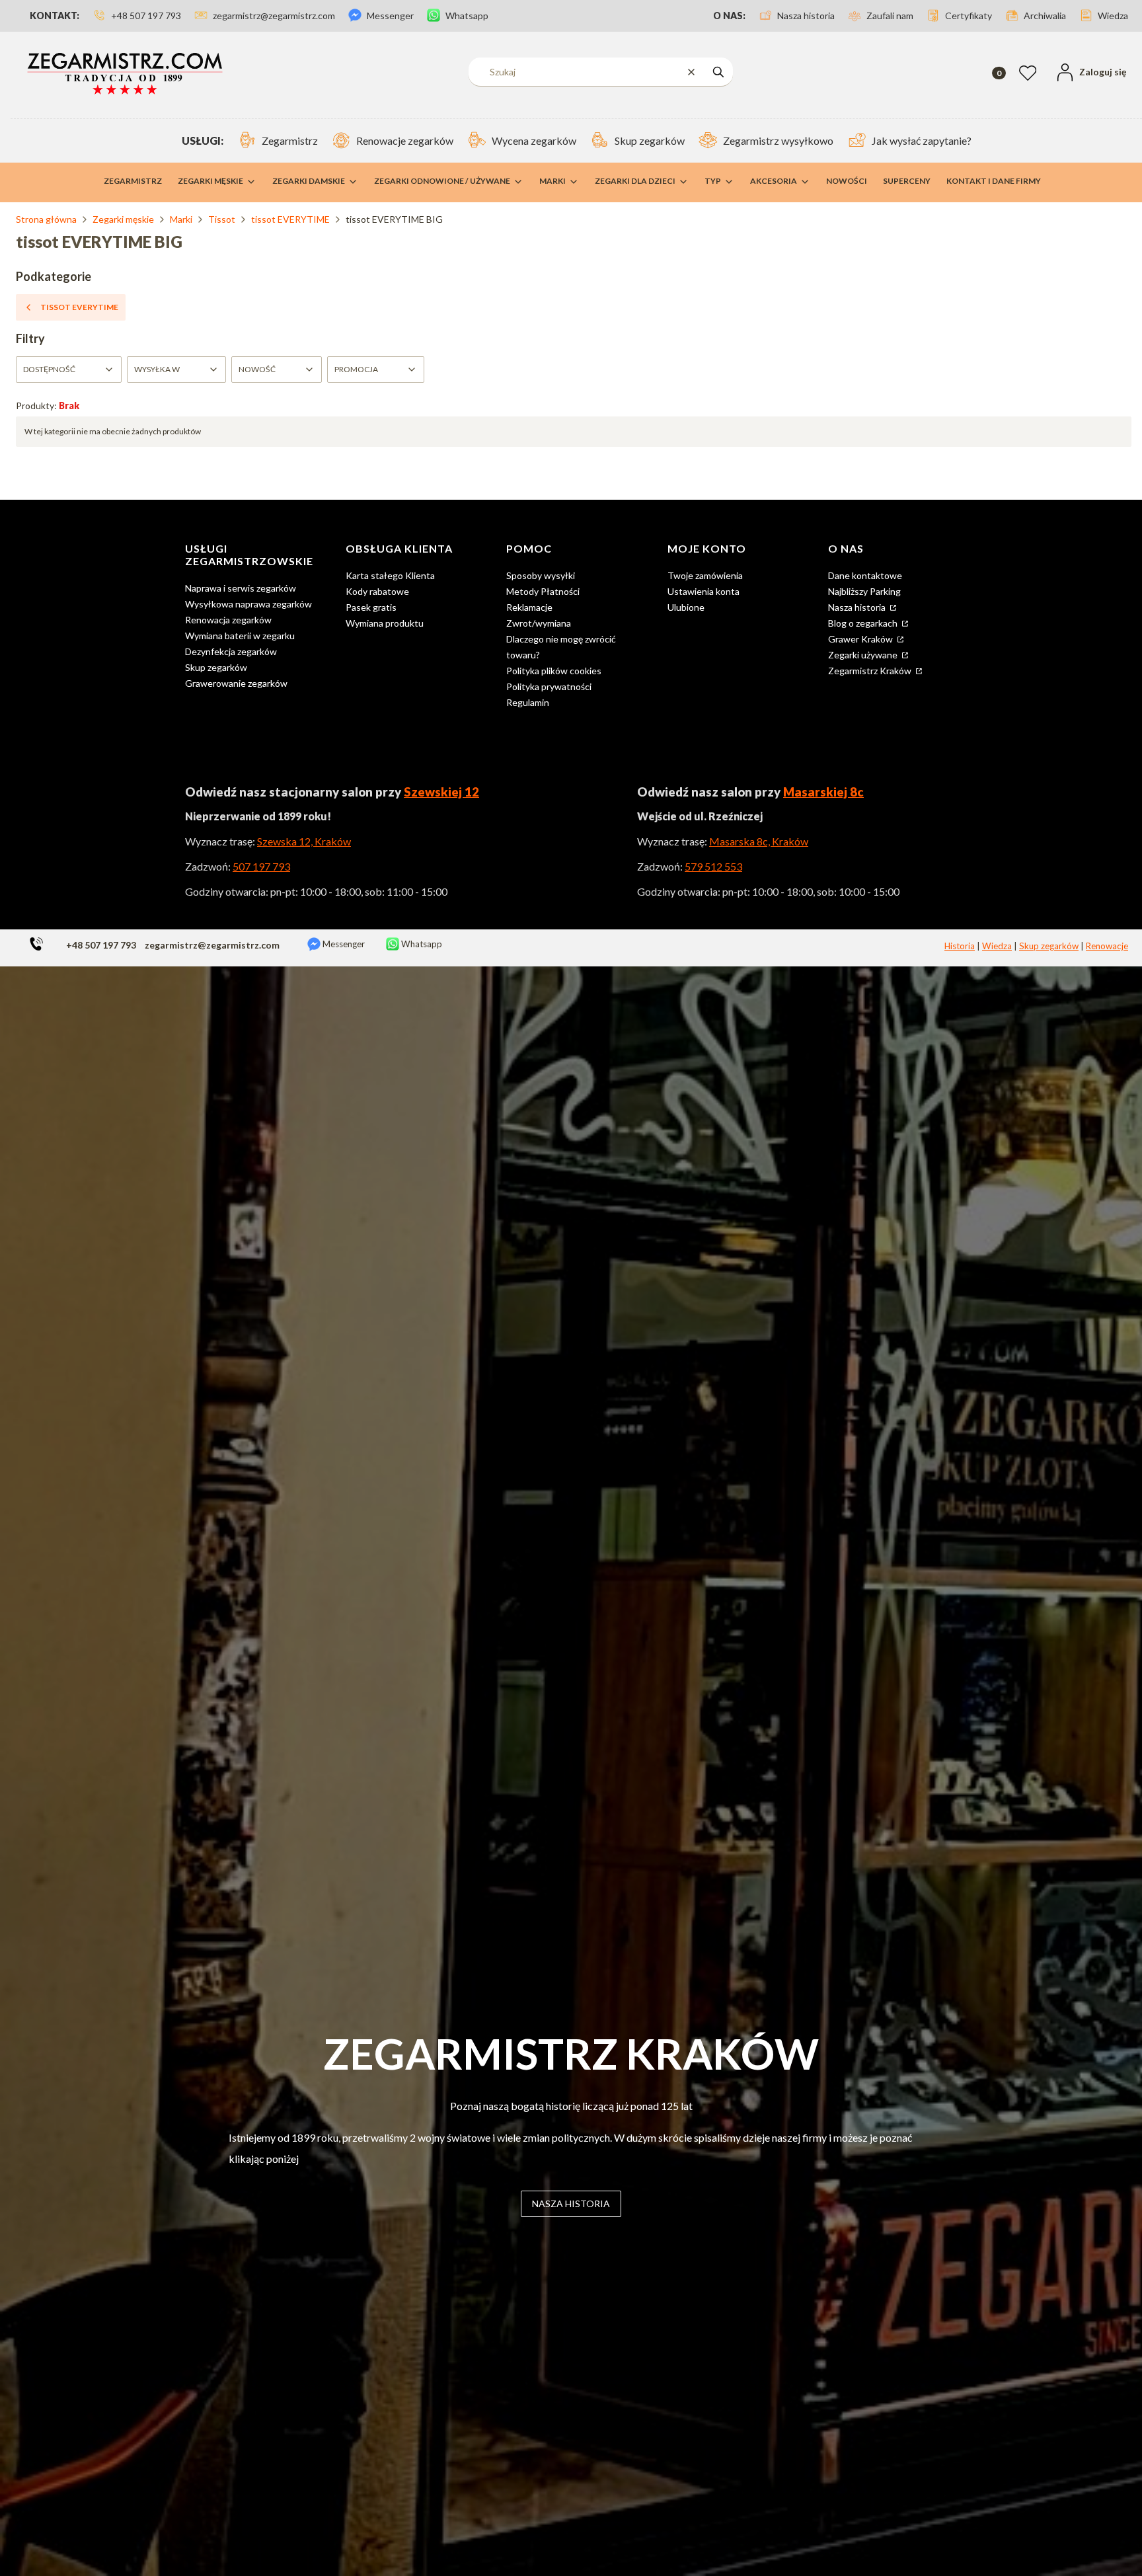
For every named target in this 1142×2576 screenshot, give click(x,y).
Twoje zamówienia (705, 575)
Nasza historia (858, 607)
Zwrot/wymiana (539, 623)
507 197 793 (261, 866)
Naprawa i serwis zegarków (241, 588)
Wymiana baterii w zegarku (240, 636)
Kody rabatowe (377, 591)
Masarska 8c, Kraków (759, 841)
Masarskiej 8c (823, 792)
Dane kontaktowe (865, 575)
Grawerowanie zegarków (236, 683)
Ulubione (686, 607)
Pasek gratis (371, 607)
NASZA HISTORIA (571, 2204)
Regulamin (528, 702)
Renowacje (1107, 946)
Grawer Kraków (861, 639)
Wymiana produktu (385, 623)
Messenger (343, 944)
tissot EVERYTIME (290, 219)
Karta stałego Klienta (390, 575)
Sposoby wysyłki (541, 575)
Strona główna (46, 219)
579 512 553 (713, 866)
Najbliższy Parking (864, 591)
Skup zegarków (216, 667)
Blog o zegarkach (864, 623)
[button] (718, 72)
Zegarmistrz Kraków (871, 671)
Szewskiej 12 (441, 792)
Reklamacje (529, 607)
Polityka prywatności (549, 686)
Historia (960, 946)
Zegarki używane (864, 655)
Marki (181, 219)
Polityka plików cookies (554, 671)
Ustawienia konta (704, 591)
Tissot (222, 219)
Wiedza (997, 946)
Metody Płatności (543, 591)
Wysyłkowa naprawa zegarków (248, 604)
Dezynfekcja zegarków (231, 651)
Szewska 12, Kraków (304, 841)
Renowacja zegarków (228, 620)
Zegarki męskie (123, 219)
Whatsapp (421, 944)
